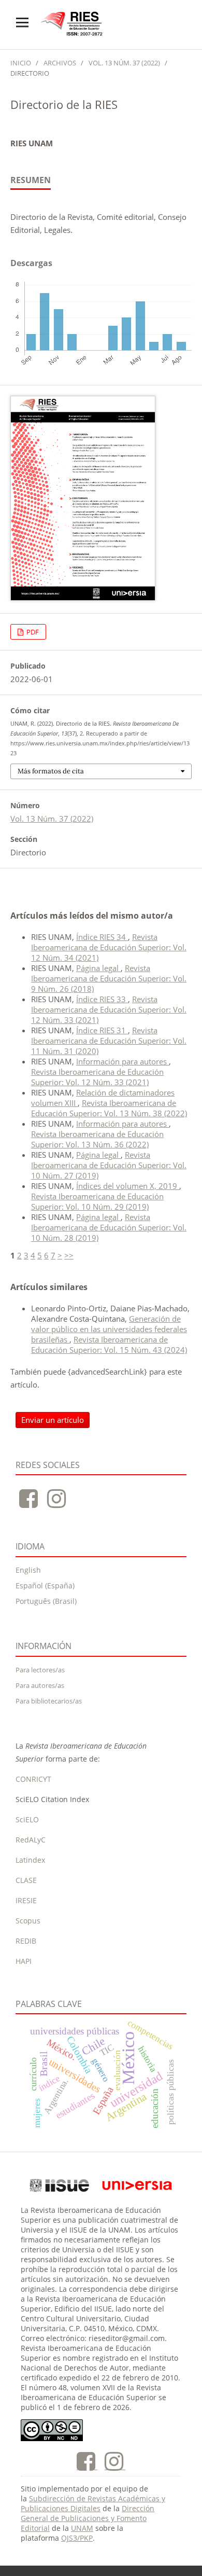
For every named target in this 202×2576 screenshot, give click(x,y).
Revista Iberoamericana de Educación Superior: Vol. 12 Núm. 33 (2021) (109, 1009)
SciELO (27, 1819)
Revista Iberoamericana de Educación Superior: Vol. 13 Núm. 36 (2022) (97, 1139)
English (28, 1570)
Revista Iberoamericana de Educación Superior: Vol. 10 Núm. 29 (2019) (97, 1201)
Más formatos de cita (51, 771)
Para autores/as (40, 1685)
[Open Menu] (22, 22)
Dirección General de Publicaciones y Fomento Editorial (88, 2518)
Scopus (28, 1921)
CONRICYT (33, 1779)
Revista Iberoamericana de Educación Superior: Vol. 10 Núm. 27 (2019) (109, 1165)
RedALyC (31, 1840)
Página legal (98, 968)
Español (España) (45, 1585)
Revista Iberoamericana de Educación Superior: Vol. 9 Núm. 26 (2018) (109, 978)
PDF (32, 632)
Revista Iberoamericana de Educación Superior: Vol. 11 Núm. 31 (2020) (109, 1041)
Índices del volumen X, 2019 (128, 1186)
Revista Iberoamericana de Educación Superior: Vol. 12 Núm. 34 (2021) (109, 947)
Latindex (30, 1860)
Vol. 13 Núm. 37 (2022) (124, 63)
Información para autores (122, 1061)
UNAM (82, 2528)
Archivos (60, 63)
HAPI (24, 1961)
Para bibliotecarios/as (49, 1701)
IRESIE (26, 1900)
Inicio (21, 63)
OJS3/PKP (77, 2538)
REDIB (26, 1941)
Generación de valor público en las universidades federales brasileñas (109, 1329)
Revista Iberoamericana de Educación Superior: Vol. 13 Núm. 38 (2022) (109, 1108)
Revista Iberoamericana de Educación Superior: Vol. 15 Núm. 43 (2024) (109, 1345)
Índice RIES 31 (102, 1030)
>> (69, 1255)
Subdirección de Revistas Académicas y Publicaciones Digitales (93, 2503)
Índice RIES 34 (102, 937)
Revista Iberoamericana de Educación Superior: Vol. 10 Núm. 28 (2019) (109, 1227)
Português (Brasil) (46, 1601)
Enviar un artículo (53, 1420)
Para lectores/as (40, 1670)
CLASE (26, 1880)
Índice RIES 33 (102, 999)
